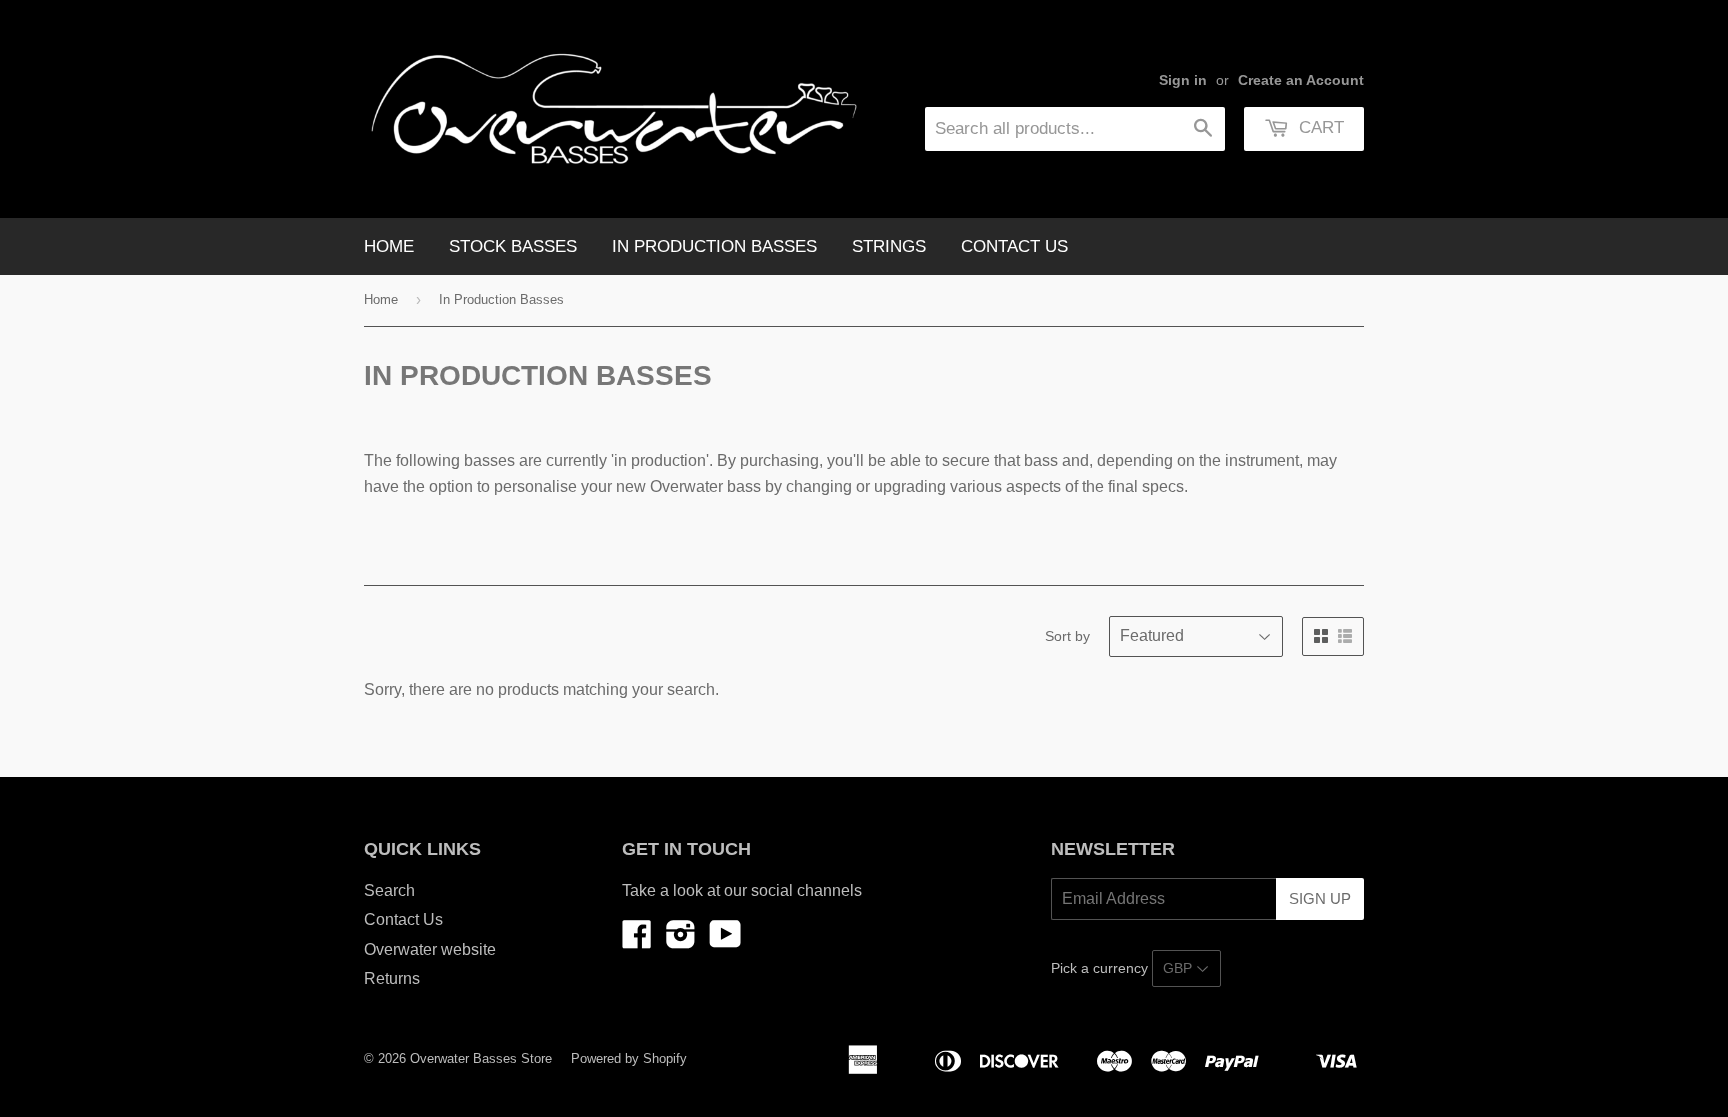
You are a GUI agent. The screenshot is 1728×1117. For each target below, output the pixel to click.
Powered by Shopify (629, 1058)
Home (389, 246)
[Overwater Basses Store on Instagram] (681, 940)
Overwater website (430, 949)
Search (389, 890)
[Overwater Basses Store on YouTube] (725, 940)
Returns (392, 978)
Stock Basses (513, 246)
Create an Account (1301, 80)
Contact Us (1014, 246)
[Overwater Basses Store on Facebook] (637, 940)
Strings (889, 246)
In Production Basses (714, 246)
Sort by (1067, 636)
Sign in (1183, 80)
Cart (1319, 127)
